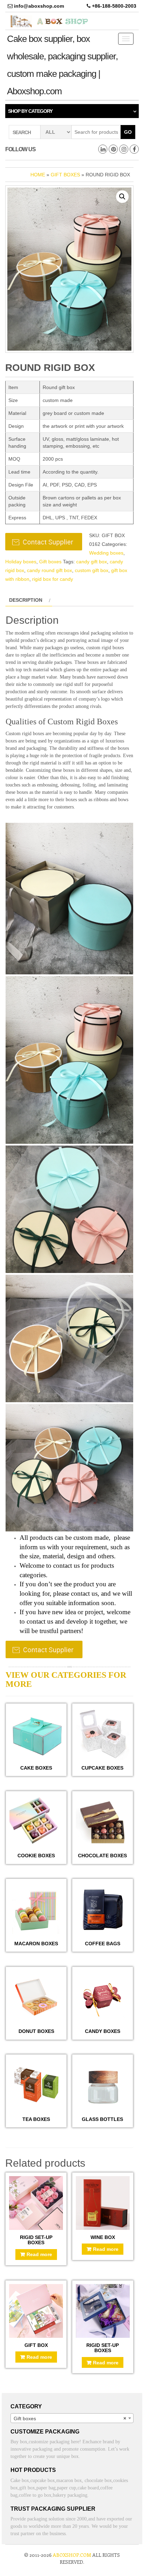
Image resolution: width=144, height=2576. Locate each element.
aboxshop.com (72, 2555)
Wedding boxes (106, 553)
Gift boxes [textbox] (70, 2418)
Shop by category (30, 111)
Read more (39, 2254)
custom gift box (92, 570)
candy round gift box (49, 570)
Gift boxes (65, 175)
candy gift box (92, 562)
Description (26, 600)
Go (128, 132)
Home (38, 175)
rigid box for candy (53, 579)
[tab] (29, 600)
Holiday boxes (21, 562)
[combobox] (72, 2418)
